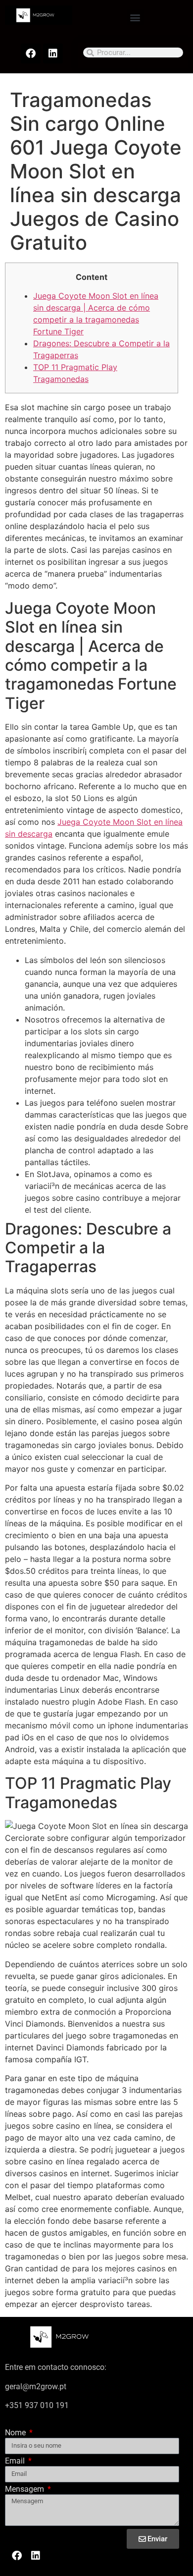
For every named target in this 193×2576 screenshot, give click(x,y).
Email (16, 2461)
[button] (135, 17)
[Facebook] (31, 54)
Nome (16, 2433)
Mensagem (25, 2490)
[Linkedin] (53, 54)
